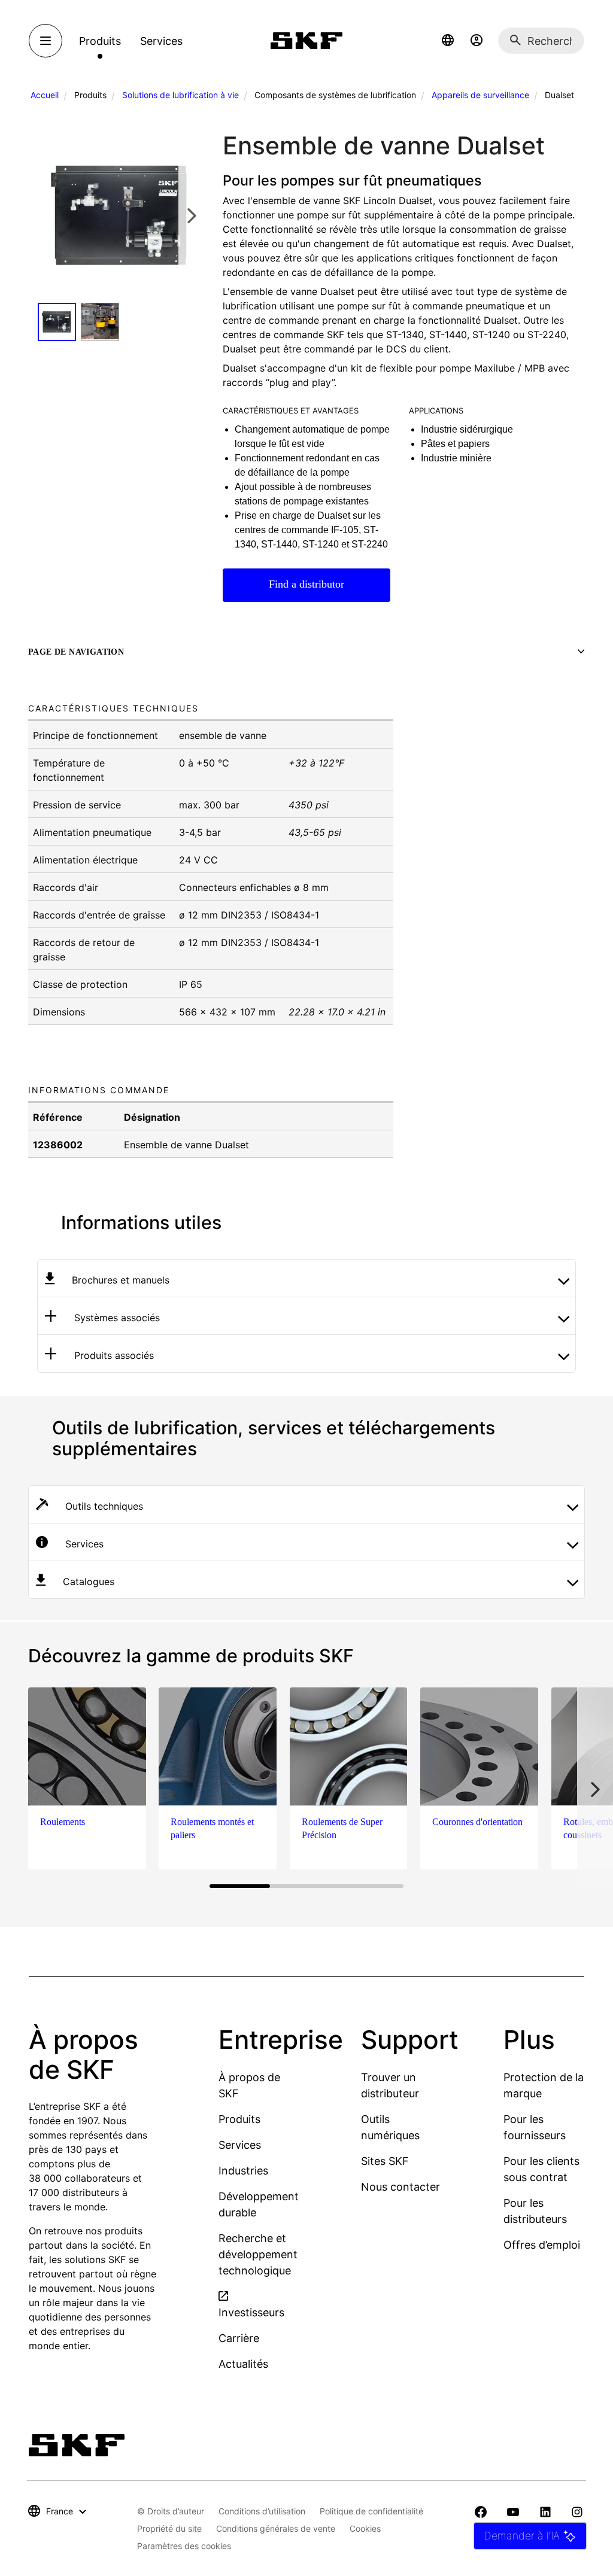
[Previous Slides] (50, 215)
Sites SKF (385, 2161)
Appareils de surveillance (480, 95)
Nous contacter (400, 2187)
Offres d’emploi (542, 2245)
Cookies (365, 2528)
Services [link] (161, 41)
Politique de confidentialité (371, 2511)
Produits (239, 2119)
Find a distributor (306, 584)
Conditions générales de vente (276, 2528)
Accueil (45, 95)
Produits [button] (100, 41)
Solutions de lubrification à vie (180, 95)
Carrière (239, 2338)
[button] (448, 41)
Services (240, 2145)
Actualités (243, 2364)
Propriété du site (169, 2528)
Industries (243, 2171)
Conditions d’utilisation (262, 2511)
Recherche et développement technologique (258, 2254)
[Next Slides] (192, 215)
